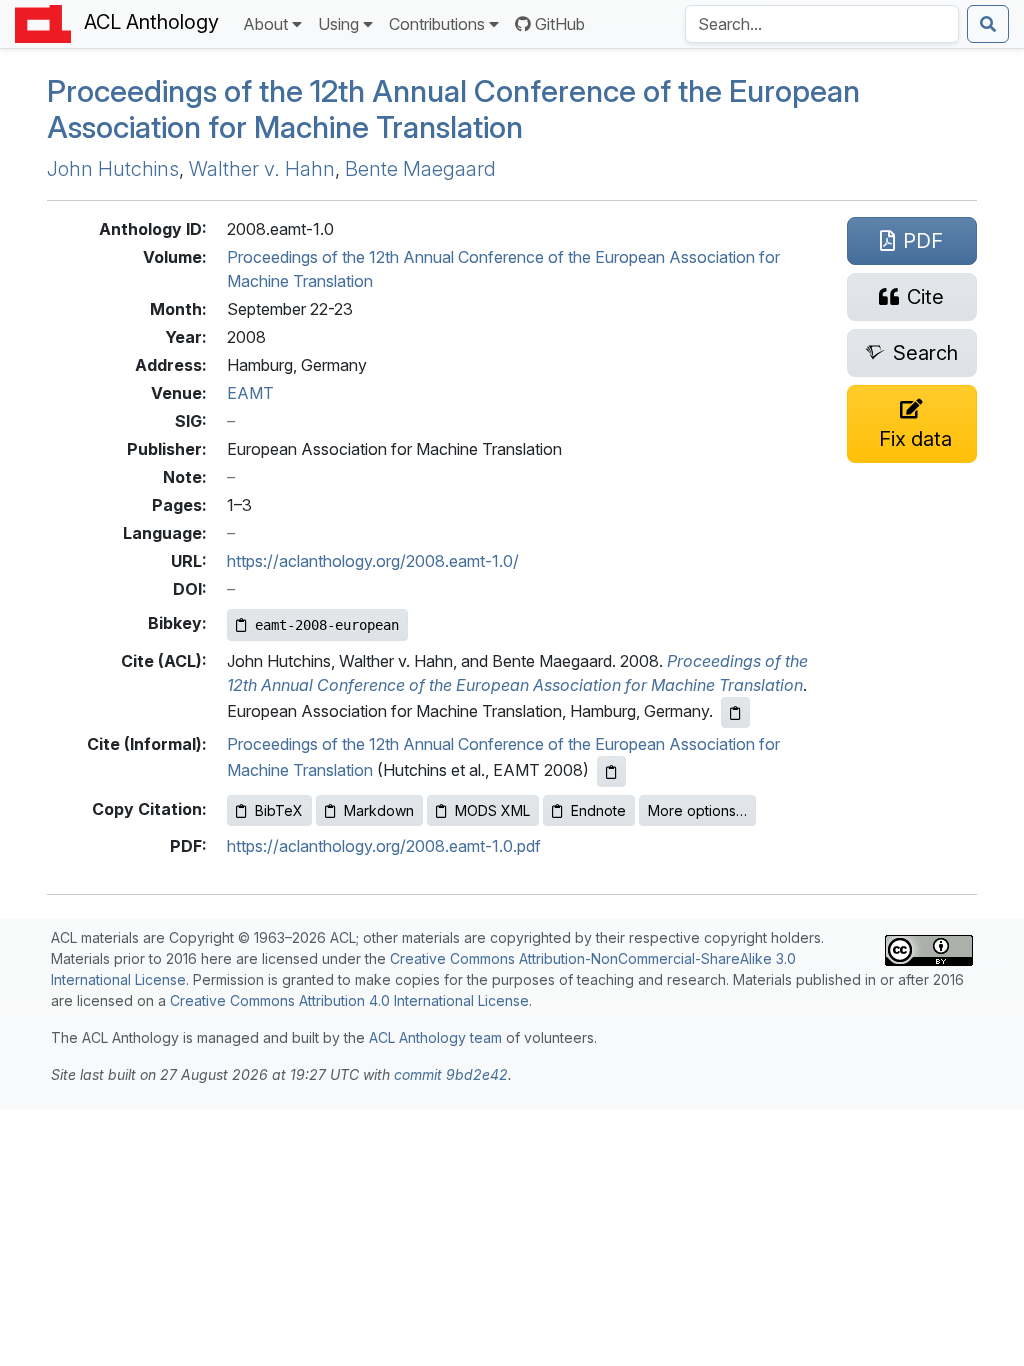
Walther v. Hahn (262, 169)
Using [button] (338, 24)
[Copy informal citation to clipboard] (611, 771)
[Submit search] (988, 24)
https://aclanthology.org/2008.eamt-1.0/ (373, 561)
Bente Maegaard (420, 169)
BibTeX (279, 810)
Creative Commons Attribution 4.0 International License (349, 1000)
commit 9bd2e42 (451, 1074)
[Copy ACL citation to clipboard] (735, 712)
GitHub (560, 24)
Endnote (598, 810)
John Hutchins (113, 169)
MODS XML (492, 810)
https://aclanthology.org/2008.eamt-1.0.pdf (384, 846)
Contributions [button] (437, 24)
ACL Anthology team (435, 1037)
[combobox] (822, 24)
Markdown (379, 810)
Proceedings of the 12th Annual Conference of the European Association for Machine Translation (453, 109)
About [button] (265, 24)
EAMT (250, 393)
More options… (697, 810)
